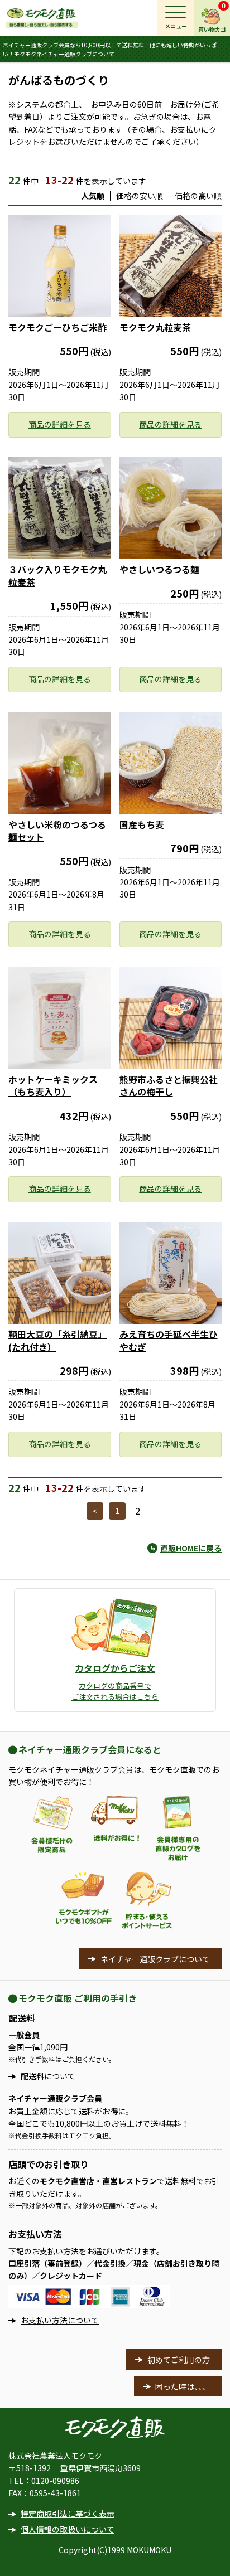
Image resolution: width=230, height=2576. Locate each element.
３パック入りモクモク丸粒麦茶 (57, 575)
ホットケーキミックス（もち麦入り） (53, 1085)
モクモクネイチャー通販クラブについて (64, 54)
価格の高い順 (198, 196)
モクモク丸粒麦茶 (155, 327)
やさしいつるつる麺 (159, 569)
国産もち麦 (142, 824)
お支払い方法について (60, 2320)
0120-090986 (55, 2481)
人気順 (93, 196)
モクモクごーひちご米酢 (57, 327)
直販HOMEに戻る (191, 1548)
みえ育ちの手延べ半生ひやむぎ (169, 1340)
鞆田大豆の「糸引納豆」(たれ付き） (57, 1340)
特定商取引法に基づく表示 (68, 2514)
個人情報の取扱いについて (68, 2529)
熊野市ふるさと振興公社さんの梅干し (169, 1085)
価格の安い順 (140, 196)
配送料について (48, 2076)
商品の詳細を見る (60, 424)
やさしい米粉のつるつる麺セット (57, 831)
